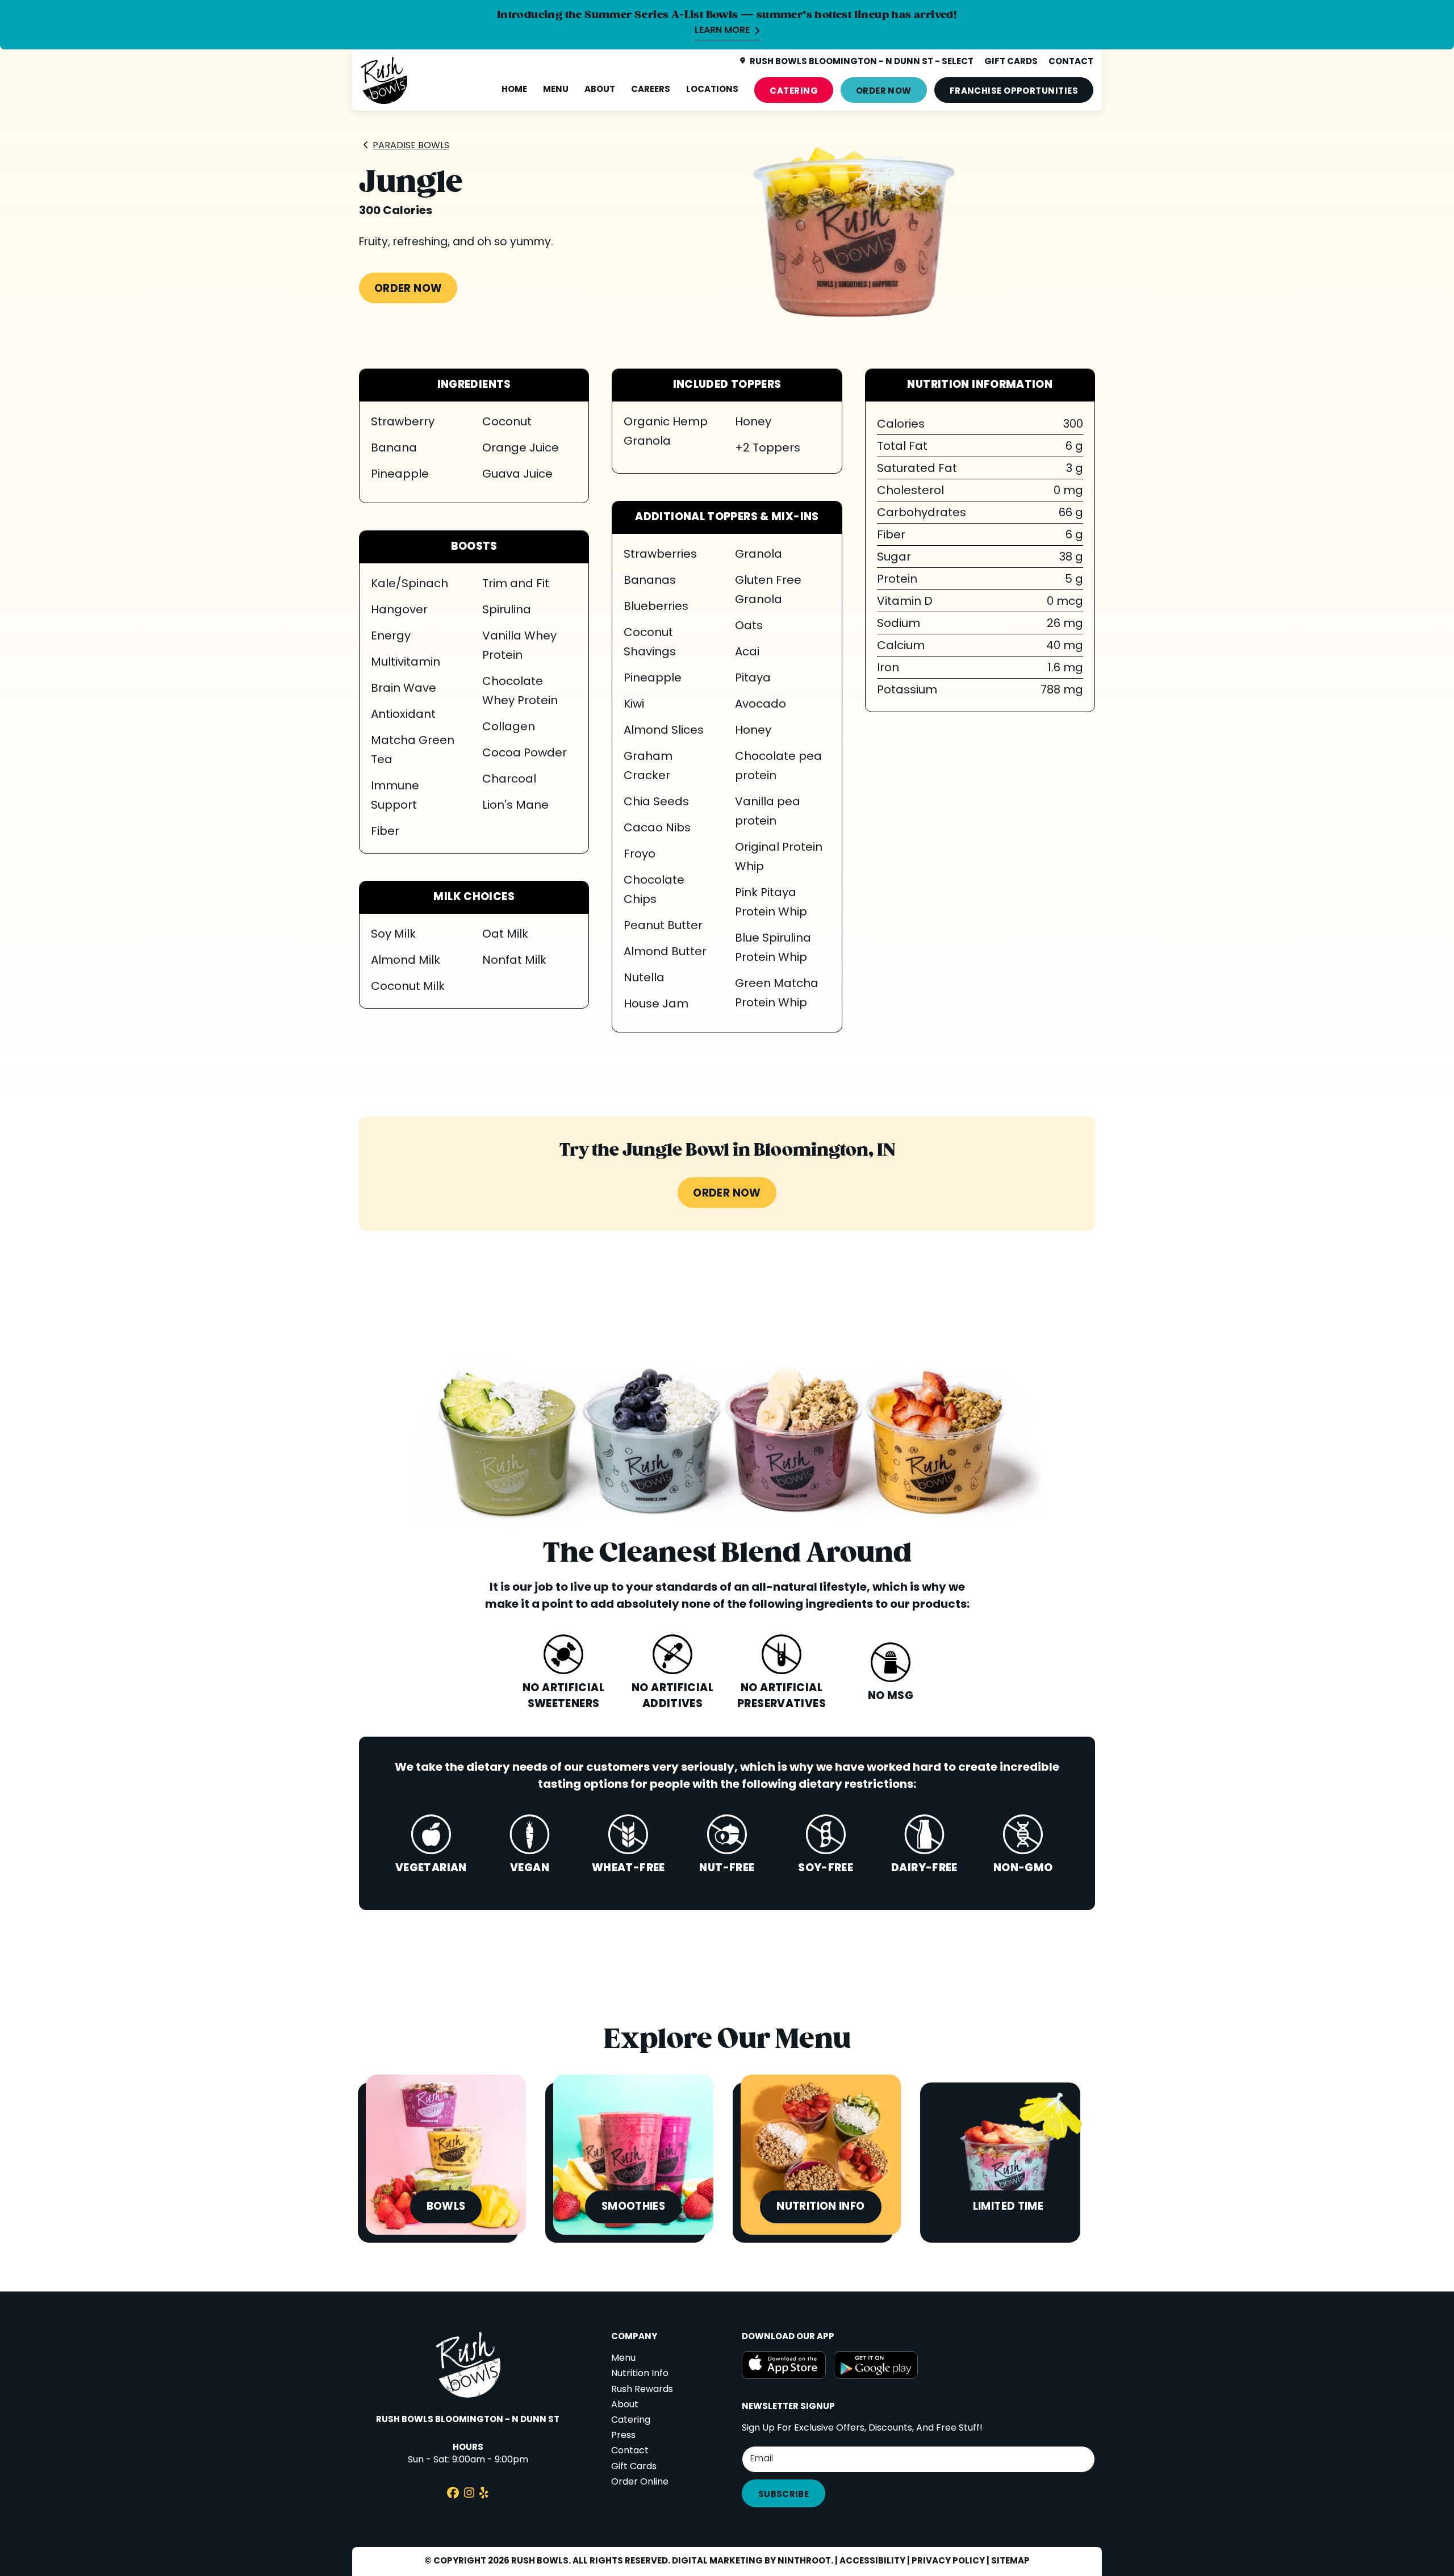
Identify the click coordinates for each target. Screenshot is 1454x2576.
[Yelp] (484, 2495)
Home (514, 90)
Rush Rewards (642, 2390)
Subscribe (784, 2495)
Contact (630, 2451)
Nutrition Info (640, 2374)
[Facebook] (453, 2495)
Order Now (884, 91)
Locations (712, 90)
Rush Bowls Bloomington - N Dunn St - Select (862, 62)
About (600, 90)
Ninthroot (804, 2561)
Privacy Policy (948, 2561)
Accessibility (872, 2561)
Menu (556, 90)
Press (623, 2436)
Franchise (1014, 91)
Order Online (640, 2482)
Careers (651, 90)
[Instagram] (469, 2495)
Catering (794, 91)
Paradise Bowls (411, 146)
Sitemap (1010, 2561)
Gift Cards (634, 2467)
